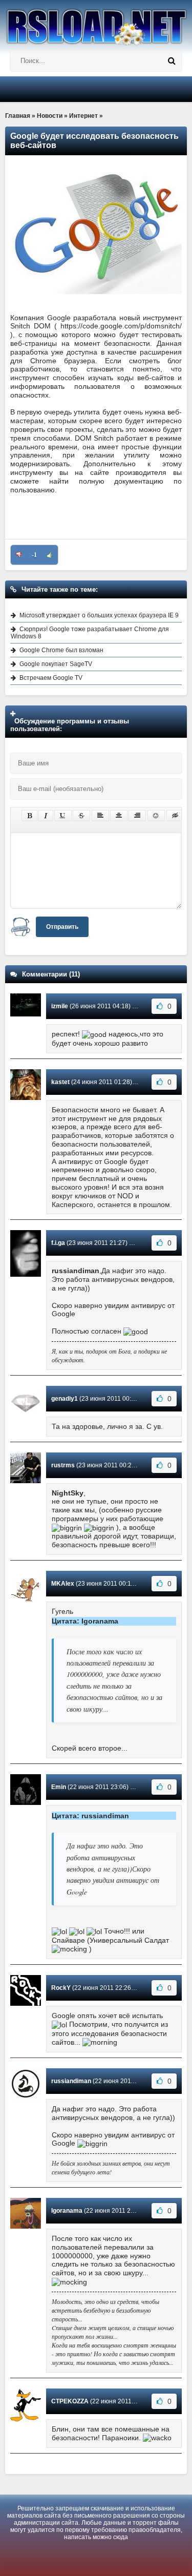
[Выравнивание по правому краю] (137, 816)
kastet (60, 1082)
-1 (34, 555)
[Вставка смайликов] (156, 816)
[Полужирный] (29, 816)
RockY (61, 1988)
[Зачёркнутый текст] (81, 816)
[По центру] (119, 816)
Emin (59, 1787)
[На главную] (96, 23)
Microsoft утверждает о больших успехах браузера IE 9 (99, 615)
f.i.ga (58, 1243)
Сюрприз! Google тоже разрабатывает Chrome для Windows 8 (90, 633)
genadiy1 (65, 1399)
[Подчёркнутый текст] (63, 816)
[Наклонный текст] (46, 816)
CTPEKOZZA (70, 2401)
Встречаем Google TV (51, 678)
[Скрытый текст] (175, 816)
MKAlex (63, 1584)
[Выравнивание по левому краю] (100, 816)
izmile (60, 1006)
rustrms (63, 1465)
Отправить (62, 927)
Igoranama (67, 2211)
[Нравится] (50, 555)
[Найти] (172, 61)
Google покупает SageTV (56, 664)
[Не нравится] (19, 555)
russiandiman (71, 2081)
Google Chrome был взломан (61, 650)
